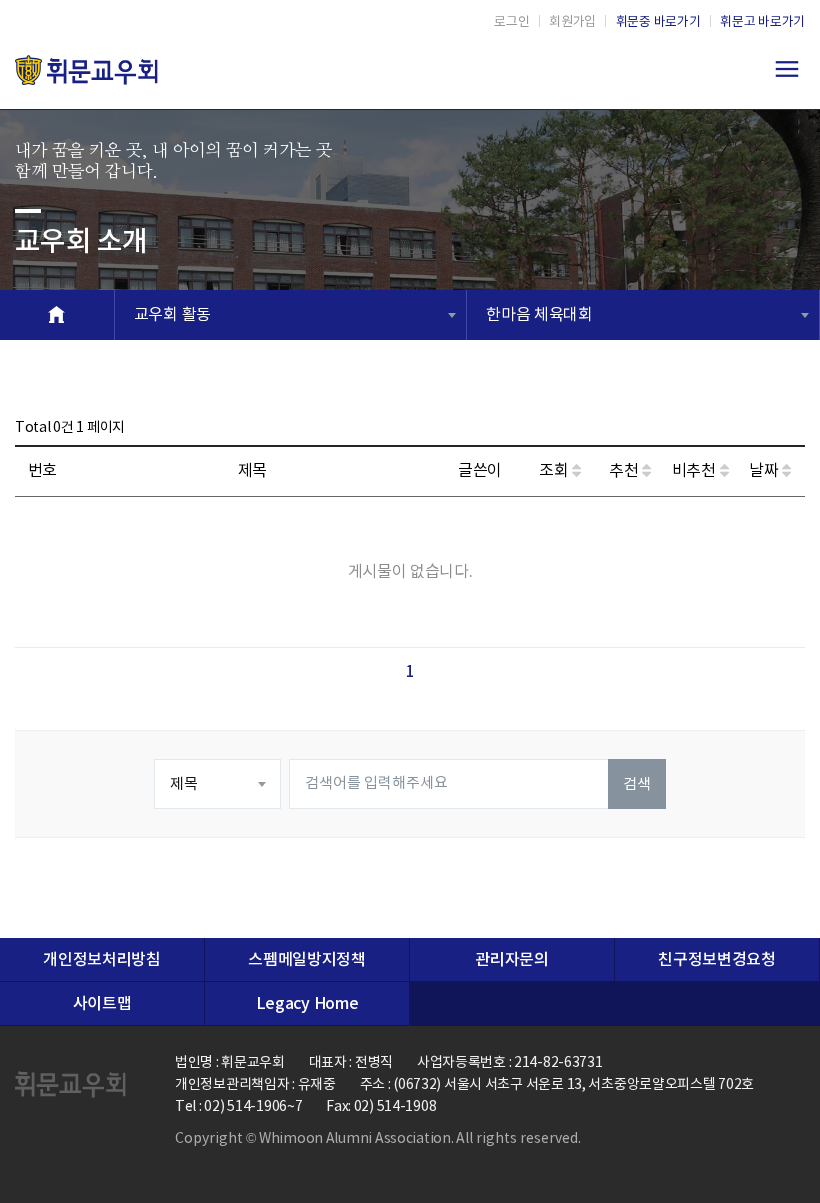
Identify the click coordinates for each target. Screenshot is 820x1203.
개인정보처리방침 (101, 960)
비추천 (696, 471)
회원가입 (572, 22)
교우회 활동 (172, 315)
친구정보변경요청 (716, 960)
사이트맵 (102, 1004)
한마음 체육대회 (539, 315)
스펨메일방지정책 (306, 960)
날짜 (765, 471)
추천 (625, 471)
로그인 (511, 22)
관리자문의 (511, 960)
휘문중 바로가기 (658, 22)
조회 (555, 471)
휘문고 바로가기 (762, 22)
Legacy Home (307, 1004)
